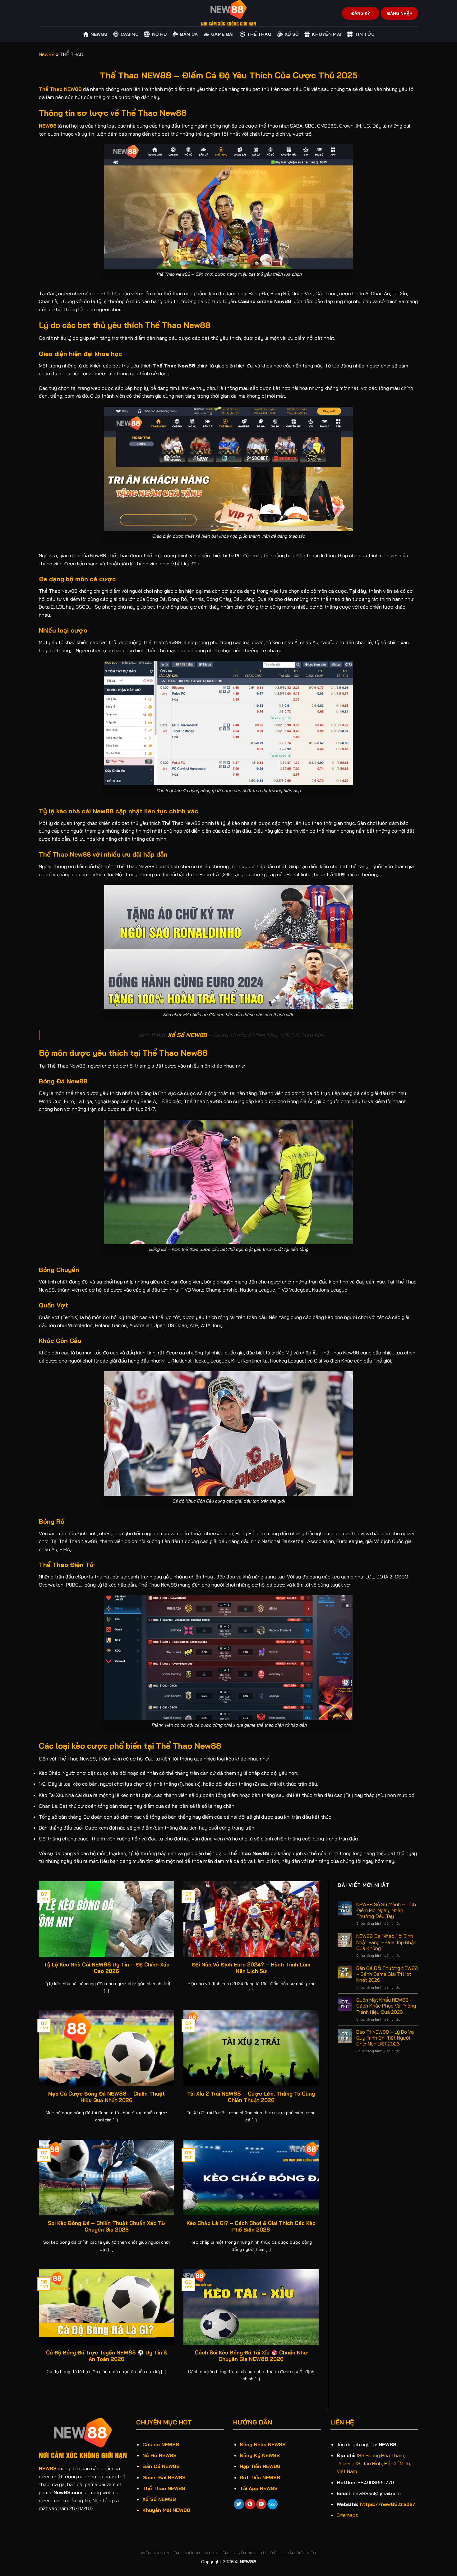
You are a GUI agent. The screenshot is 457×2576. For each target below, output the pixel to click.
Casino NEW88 (161, 2444)
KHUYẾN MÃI (327, 34)
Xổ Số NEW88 (159, 2499)
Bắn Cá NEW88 (161, 2466)
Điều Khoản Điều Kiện (293, 2553)
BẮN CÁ (189, 34)
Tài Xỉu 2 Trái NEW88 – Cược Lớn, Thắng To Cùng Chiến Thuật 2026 (251, 2097)
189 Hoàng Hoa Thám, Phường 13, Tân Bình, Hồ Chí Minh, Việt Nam (374, 2463)
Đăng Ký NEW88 (260, 2455)
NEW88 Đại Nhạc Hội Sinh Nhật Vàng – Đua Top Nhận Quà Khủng (386, 1942)
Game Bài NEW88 (164, 2477)
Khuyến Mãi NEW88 (166, 2510)
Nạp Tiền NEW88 (260, 2466)
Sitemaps (347, 2515)
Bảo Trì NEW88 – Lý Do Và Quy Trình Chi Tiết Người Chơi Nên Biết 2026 (385, 2038)
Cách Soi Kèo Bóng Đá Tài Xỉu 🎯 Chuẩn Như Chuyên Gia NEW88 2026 (251, 2356)
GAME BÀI (222, 34)
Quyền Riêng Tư (249, 2553)
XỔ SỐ (292, 34)
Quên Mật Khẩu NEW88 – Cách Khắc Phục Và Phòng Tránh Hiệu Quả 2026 (386, 2006)
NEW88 (48, 126)
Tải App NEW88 (259, 2488)
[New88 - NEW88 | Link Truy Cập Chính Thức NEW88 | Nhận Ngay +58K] (228, 13)
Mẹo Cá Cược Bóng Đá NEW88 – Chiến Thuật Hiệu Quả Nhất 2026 (106, 2097)
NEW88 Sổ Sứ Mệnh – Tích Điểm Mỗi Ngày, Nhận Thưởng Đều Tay (386, 1910)
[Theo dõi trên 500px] (272, 2504)
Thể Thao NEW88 (164, 2488)
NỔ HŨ (159, 34)
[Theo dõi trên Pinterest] (250, 2504)
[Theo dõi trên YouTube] (261, 2504)
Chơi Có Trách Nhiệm (206, 2553)
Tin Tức (365, 34)
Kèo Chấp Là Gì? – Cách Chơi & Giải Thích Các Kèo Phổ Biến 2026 (251, 2226)
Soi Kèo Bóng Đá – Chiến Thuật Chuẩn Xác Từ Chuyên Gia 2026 (107, 2226)
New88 (99, 34)
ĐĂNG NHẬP (400, 13)
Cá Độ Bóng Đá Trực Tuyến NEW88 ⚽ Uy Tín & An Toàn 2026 (107, 2356)
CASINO (130, 34)
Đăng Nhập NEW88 (263, 2444)
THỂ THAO (259, 34)
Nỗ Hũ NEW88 (159, 2455)
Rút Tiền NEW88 (260, 2477)
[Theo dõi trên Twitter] (239, 2504)
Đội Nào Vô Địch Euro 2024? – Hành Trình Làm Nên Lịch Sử (251, 1968)
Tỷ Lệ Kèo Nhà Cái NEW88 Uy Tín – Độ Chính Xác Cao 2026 (106, 1968)
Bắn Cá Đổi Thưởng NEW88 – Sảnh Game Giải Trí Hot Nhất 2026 (387, 1974)
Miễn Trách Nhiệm (160, 2553)
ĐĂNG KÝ (361, 13)
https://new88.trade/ (388, 2504)
